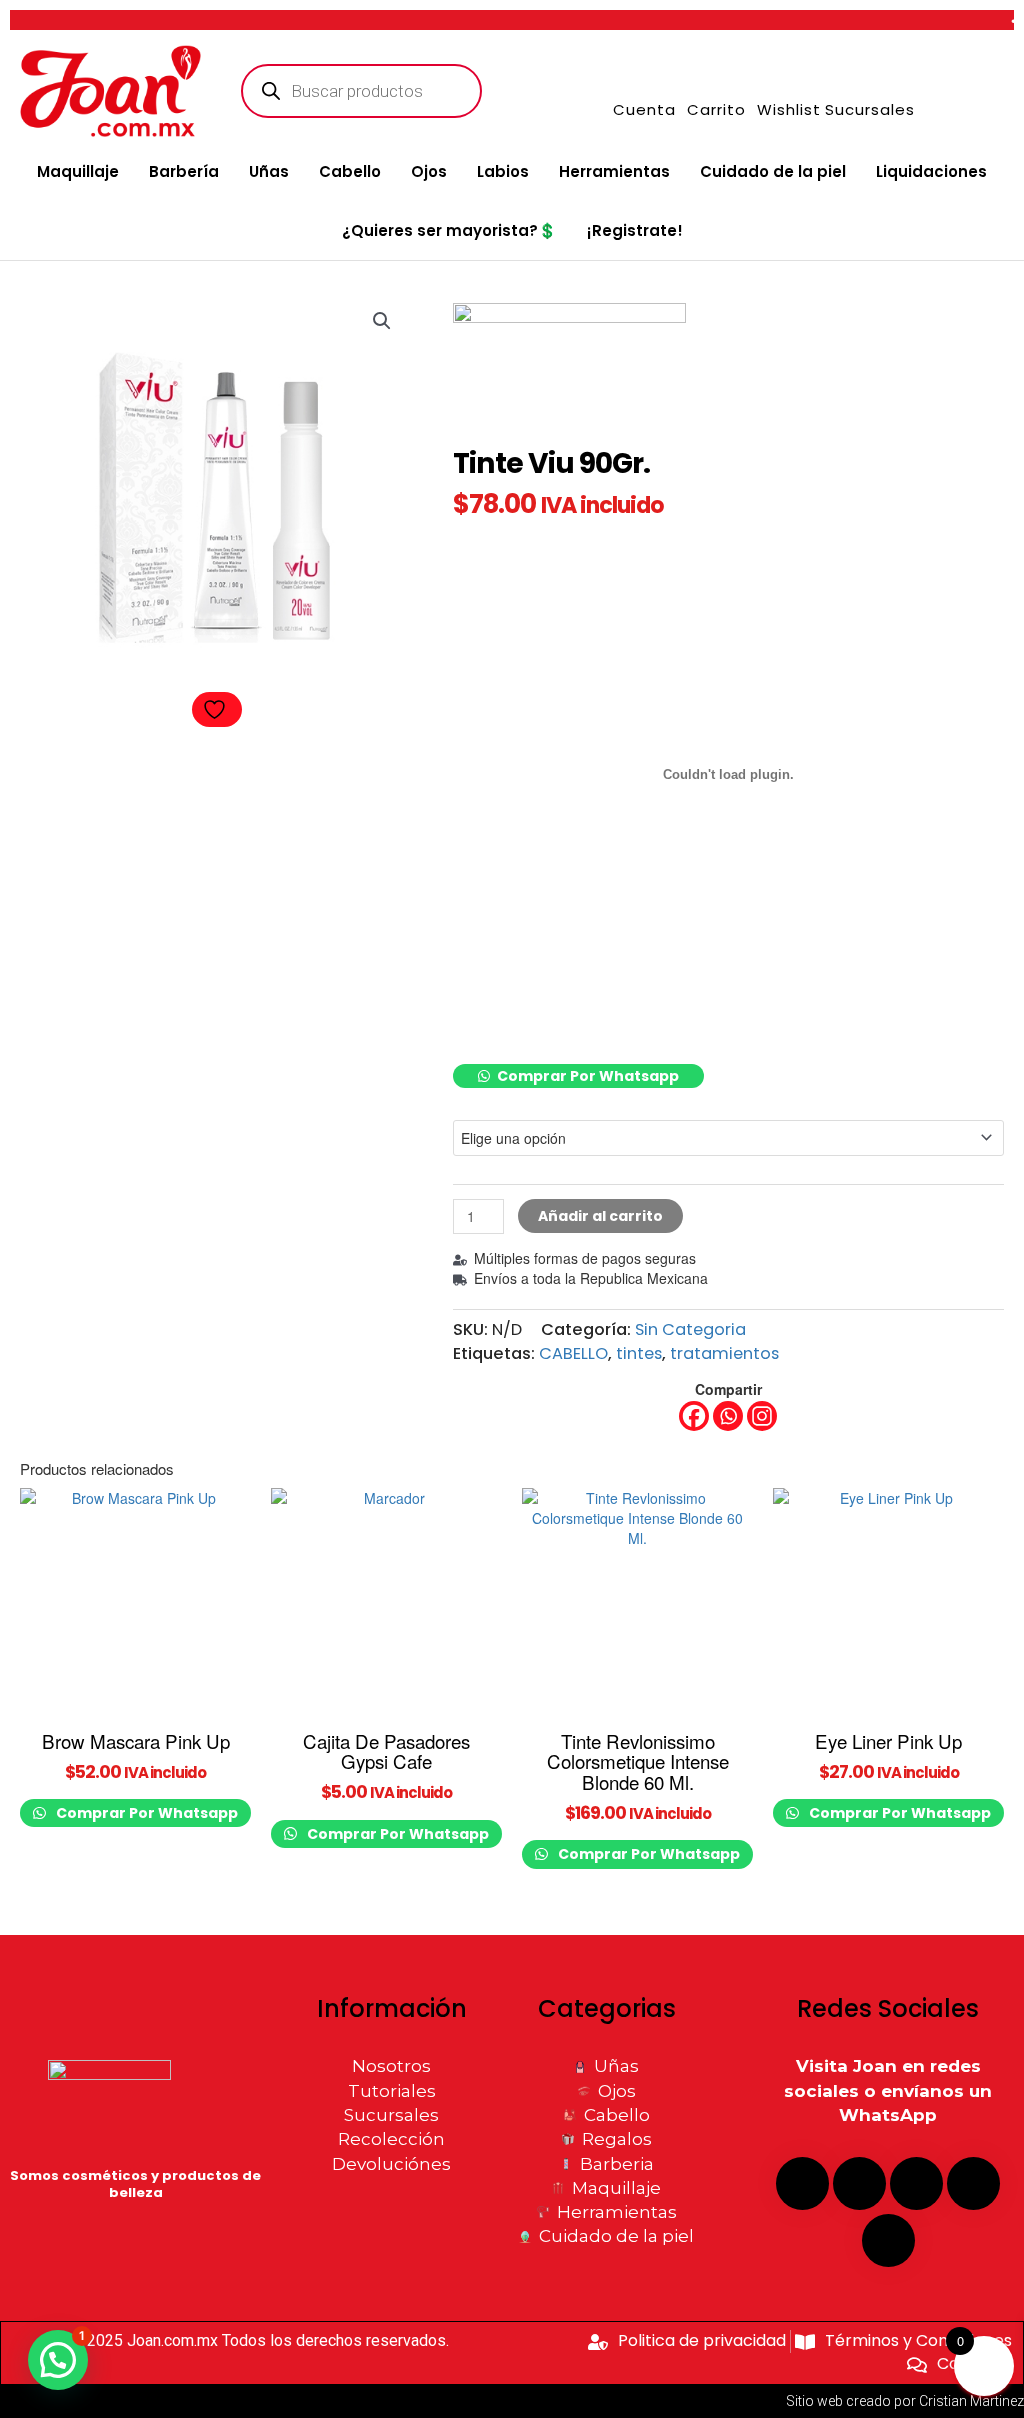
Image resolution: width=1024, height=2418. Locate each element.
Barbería (184, 171)
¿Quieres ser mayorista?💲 (449, 230)
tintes (639, 1353)
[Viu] (569, 376)
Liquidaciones (931, 171)
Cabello (350, 171)
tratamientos (724, 1353)
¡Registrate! (635, 230)
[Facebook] (694, 1416)
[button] (382, 321)
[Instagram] (762, 1416)
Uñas (269, 171)
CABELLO (573, 1353)
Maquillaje (78, 171)
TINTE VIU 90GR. (495, 1098)
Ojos (429, 171)
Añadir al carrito (600, 1216)
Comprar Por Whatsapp (588, 1076)
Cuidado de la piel (773, 171)
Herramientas (614, 171)
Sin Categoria (690, 1329)
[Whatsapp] (728, 1416)
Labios (503, 171)
